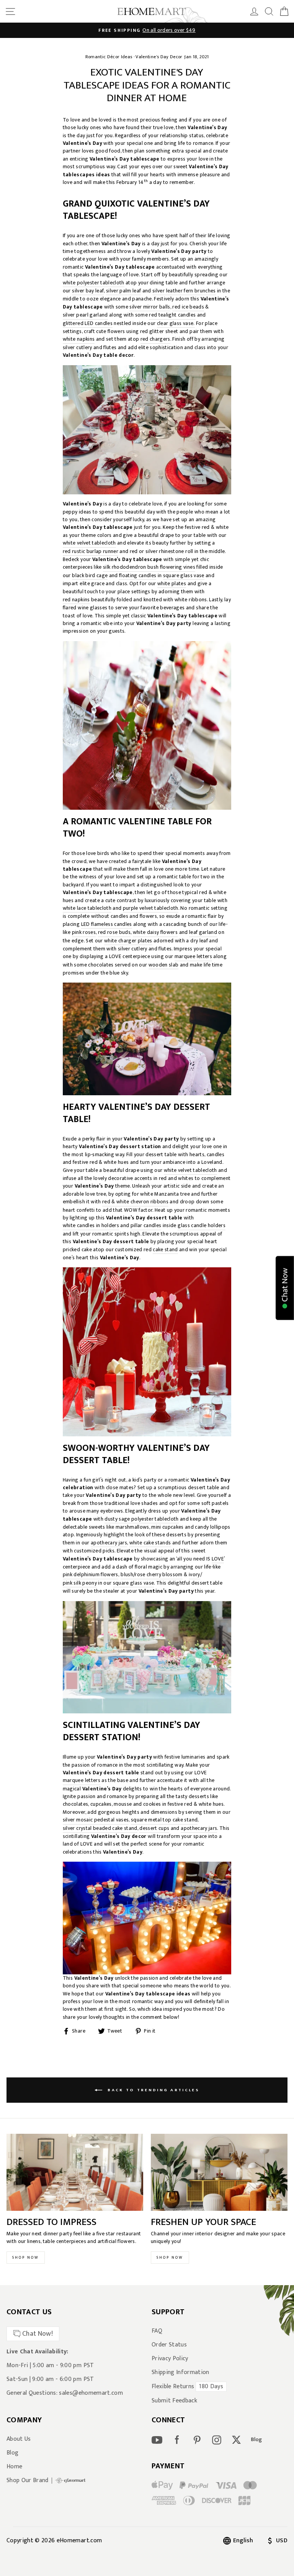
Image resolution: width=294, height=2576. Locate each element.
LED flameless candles (107, 925)
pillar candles (146, 1226)
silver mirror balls (150, 307)
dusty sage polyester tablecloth (142, 1519)
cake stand (165, 1250)
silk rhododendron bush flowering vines (149, 567)
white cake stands (150, 1543)
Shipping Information (180, 2373)
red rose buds (114, 933)
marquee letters (193, 957)
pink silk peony (80, 1583)
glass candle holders (202, 1226)
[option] (147, 30)
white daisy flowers (155, 933)
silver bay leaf (88, 291)
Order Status (169, 2345)
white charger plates (128, 941)
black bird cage (90, 576)
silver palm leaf (123, 291)
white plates (172, 584)
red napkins (76, 600)
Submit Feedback (174, 2401)
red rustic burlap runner (91, 552)
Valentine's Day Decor (159, 57)
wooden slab (164, 965)
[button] (285, 1288)
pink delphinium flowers (91, 1575)
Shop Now (26, 2258)
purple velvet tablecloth (151, 908)
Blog (12, 2453)
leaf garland (203, 933)
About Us (19, 2439)
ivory (194, 1575)
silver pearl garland (85, 315)
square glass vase (184, 576)
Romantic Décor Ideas (109, 57)
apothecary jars (109, 1543)
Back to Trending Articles (152, 2090)
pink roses (84, 933)
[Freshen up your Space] (219, 2172)
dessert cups (154, 1829)
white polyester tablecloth (94, 283)
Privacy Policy (170, 2359)
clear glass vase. (176, 324)
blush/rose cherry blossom (152, 1575)
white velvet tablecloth (89, 543)
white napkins (79, 339)
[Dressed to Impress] (75, 2172)
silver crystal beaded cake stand (100, 1829)
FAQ (157, 2331)
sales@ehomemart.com (91, 2393)
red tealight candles (172, 315)
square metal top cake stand (164, 1820)
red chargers (155, 339)
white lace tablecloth (87, 908)
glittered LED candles (88, 324)
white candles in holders (91, 1226)
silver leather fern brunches (184, 291)
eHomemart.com (79, 2541)
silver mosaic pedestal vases (96, 1820)
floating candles (138, 576)
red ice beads (188, 307)
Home (14, 2467)
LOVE (218, 1559)
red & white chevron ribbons (135, 1202)
